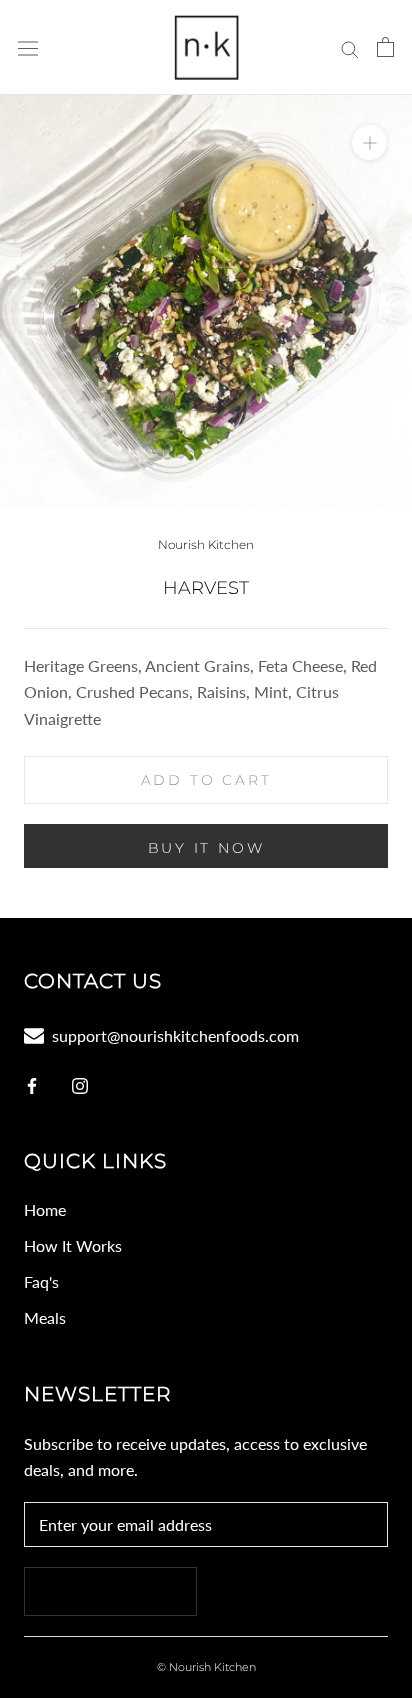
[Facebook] (32, 1084)
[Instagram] (80, 1084)
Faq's (41, 1281)
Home (45, 1209)
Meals (45, 1317)
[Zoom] (369, 142)
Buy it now (206, 848)
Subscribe (110, 1591)
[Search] (350, 47)
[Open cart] (385, 47)
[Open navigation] (28, 47)
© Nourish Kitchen (206, 1667)
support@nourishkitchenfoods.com (175, 1035)
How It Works (73, 1245)
